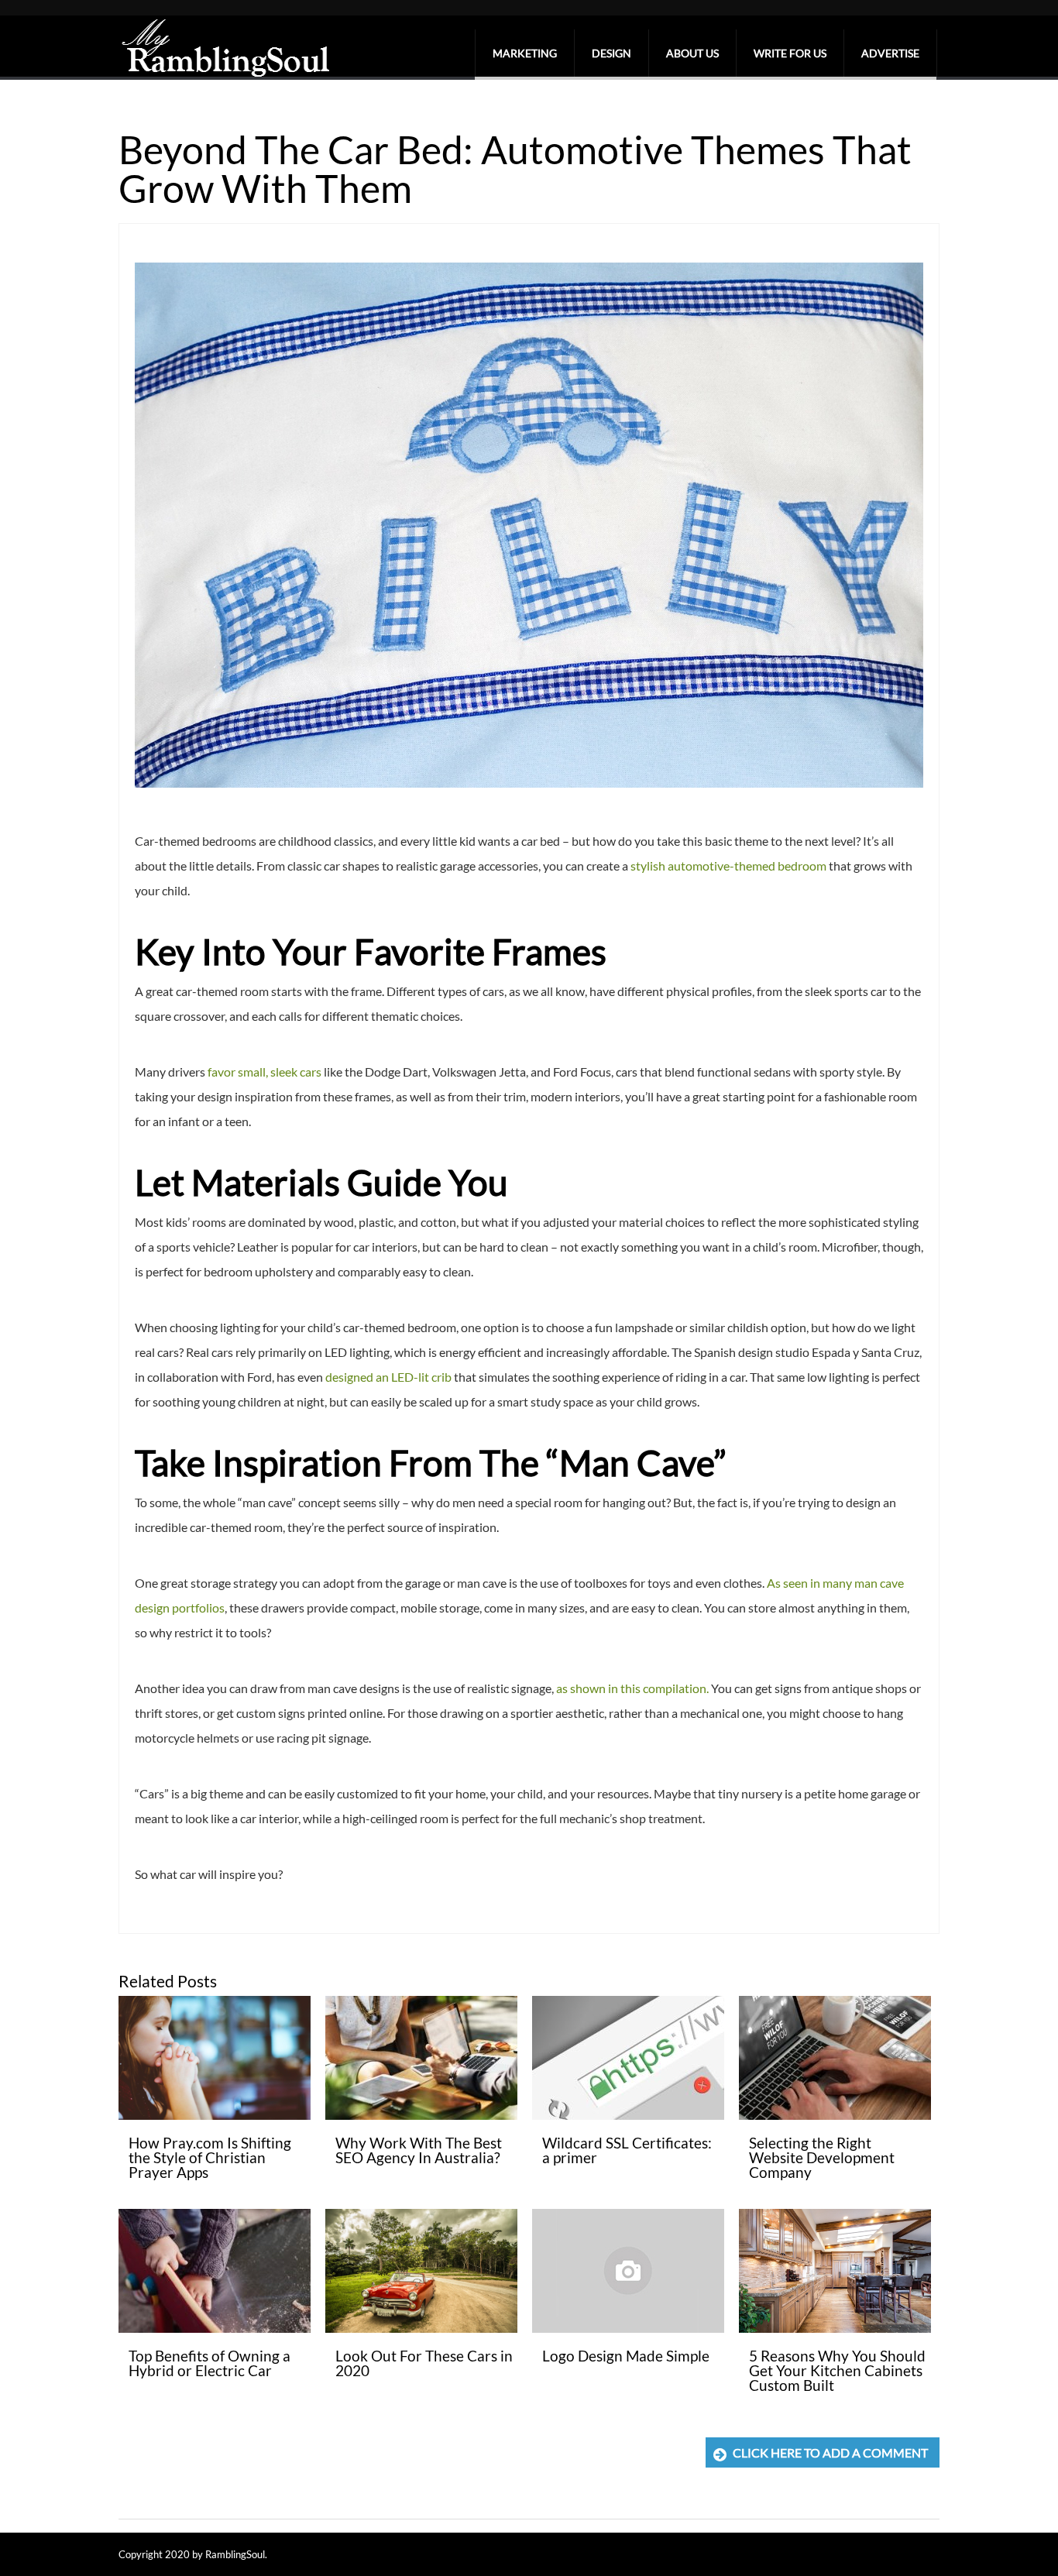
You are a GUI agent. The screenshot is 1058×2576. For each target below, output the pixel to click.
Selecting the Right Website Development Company (822, 2157)
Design (611, 53)
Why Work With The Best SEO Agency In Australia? (419, 2150)
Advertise (890, 53)
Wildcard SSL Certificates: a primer (627, 2150)
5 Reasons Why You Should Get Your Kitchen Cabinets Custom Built (837, 2370)
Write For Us (790, 53)
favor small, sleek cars (264, 1072)
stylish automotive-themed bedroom (728, 866)
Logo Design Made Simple (626, 2356)
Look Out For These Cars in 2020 (424, 2363)
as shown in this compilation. (632, 1688)
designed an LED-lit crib (388, 1377)
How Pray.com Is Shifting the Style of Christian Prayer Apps (210, 2157)
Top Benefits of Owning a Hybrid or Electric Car (210, 2363)
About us (692, 53)
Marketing (525, 53)
